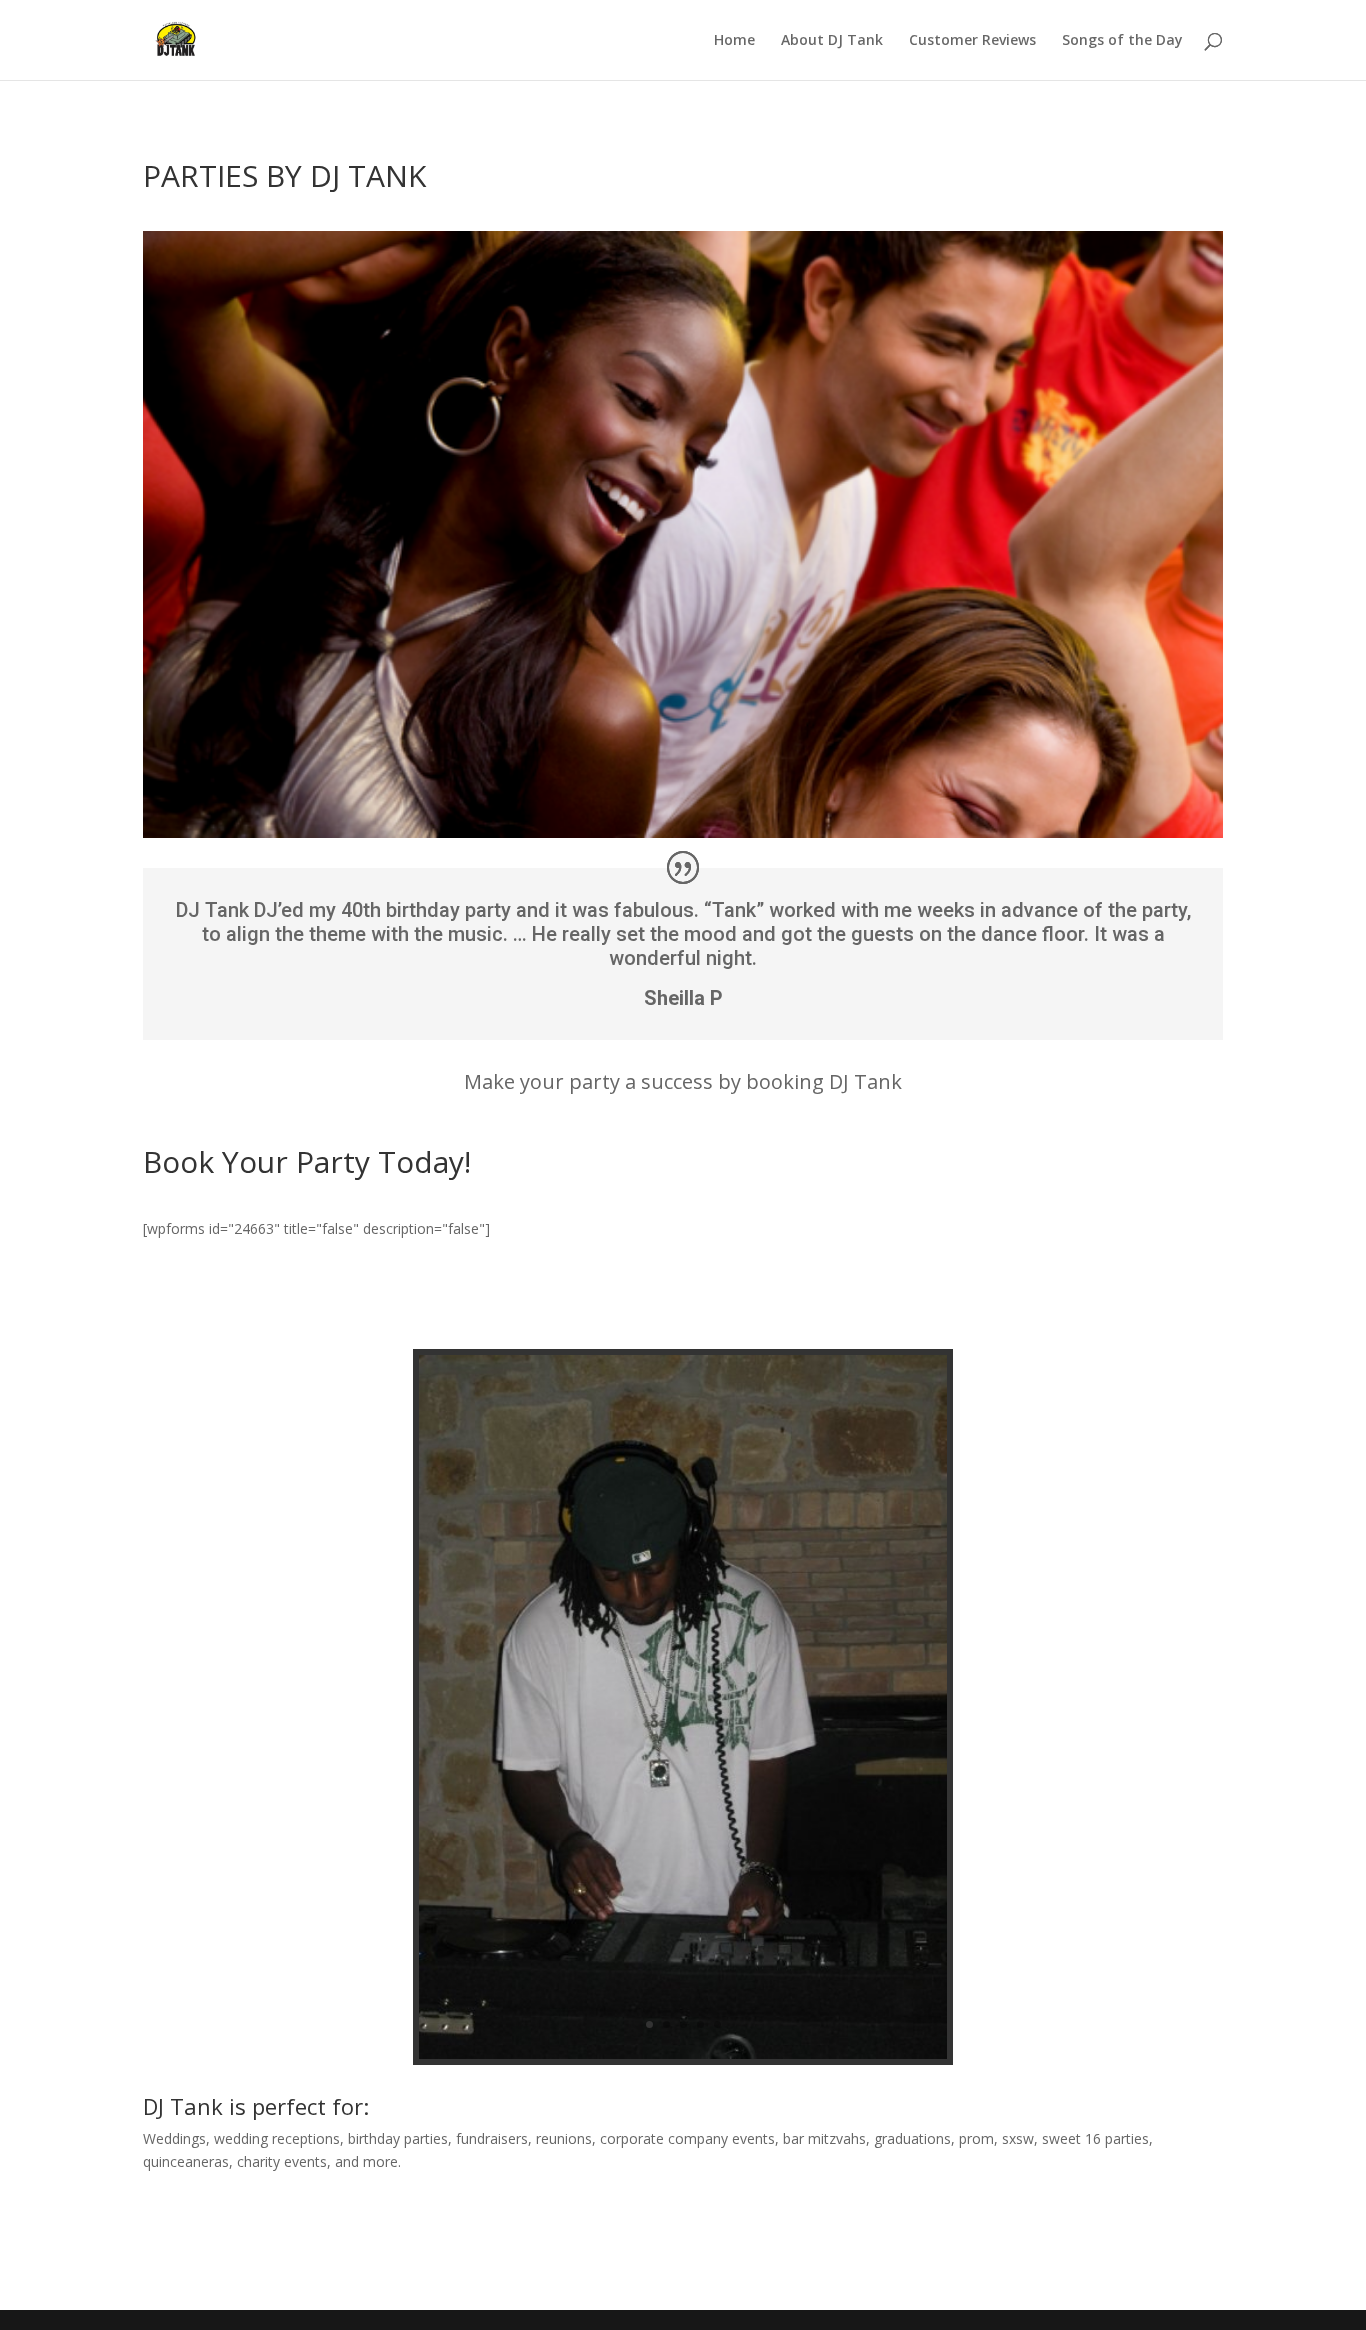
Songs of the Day (1122, 41)
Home (734, 41)
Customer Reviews (972, 41)
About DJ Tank (832, 41)
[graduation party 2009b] (683, 2053)
